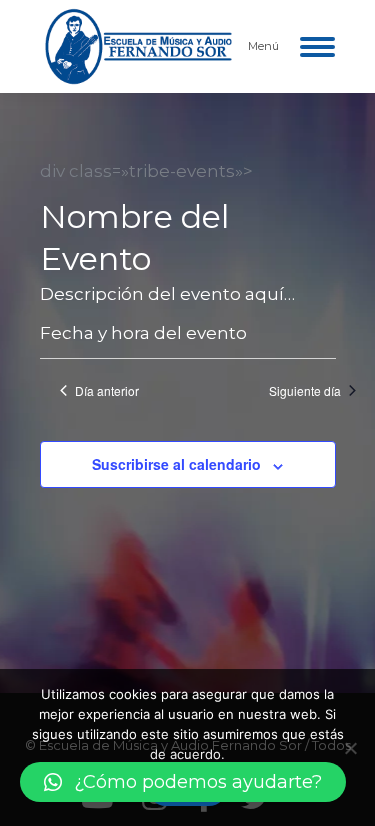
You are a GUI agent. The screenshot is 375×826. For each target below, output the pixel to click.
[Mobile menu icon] (317, 47)
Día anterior (107, 391)
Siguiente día (305, 391)
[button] (183, 782)
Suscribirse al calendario (176, 464)
